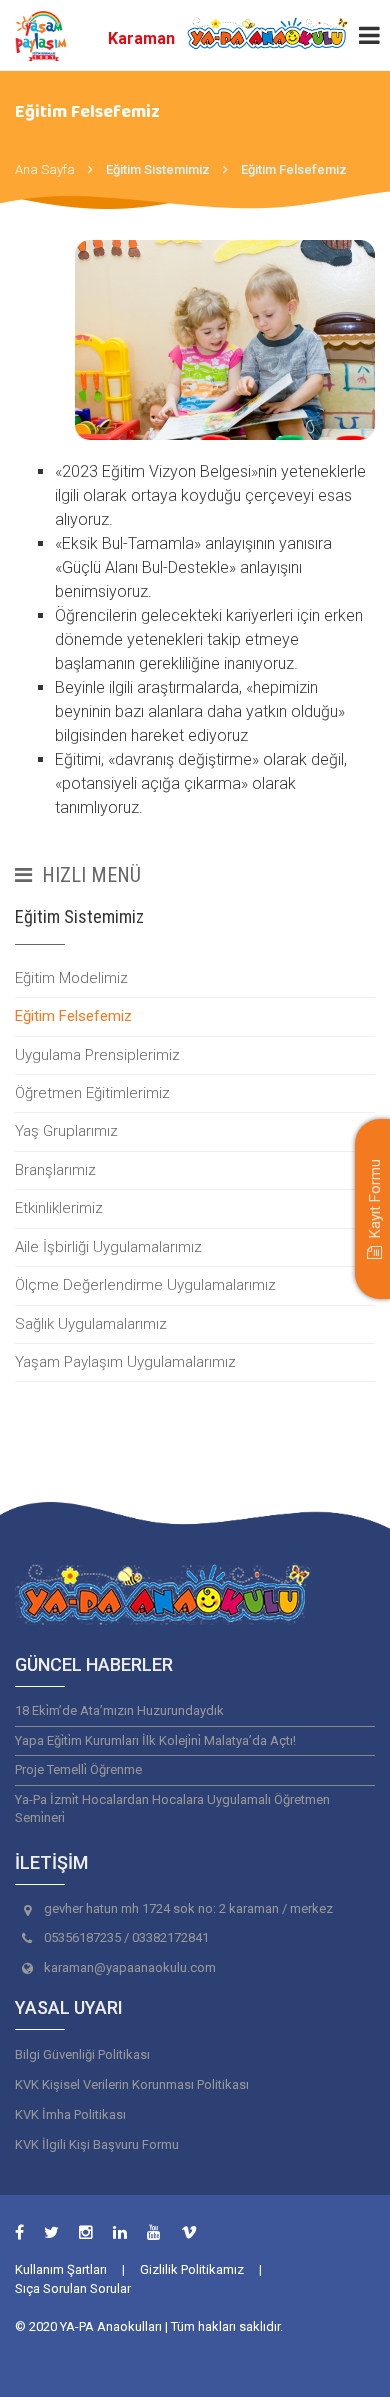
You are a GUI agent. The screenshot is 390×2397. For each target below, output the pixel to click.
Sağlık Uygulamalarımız (91, 1324)
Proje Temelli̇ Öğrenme (78, 1769)
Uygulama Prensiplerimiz (97, 1055)
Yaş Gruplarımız (66, 1131)
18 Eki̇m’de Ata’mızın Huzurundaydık (119, 1710)
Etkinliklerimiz (59, 1208)
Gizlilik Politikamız (192, 2269)
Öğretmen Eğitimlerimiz (92, 1093)
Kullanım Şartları (61, 2269)
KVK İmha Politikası (70, 2114)
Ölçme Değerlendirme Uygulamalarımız (145, 1285)
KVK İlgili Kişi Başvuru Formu (97, 2144)
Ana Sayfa (45, 169)
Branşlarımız (55, 1170)
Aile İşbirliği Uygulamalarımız (108, 1247)
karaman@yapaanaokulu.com (130, 1967)
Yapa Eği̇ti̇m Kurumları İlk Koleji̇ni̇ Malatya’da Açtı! (155, 1740)
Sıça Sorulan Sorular (73, 2288)
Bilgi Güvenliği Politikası (82, 2054)
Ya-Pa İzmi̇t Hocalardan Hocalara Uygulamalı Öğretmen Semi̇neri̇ (172, 1809)
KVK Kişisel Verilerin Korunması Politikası (132, 2084)
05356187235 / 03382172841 (126, 1937)
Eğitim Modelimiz (71, 978)
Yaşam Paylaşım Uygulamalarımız (125, 1362)
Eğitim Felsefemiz (73, 1016)
